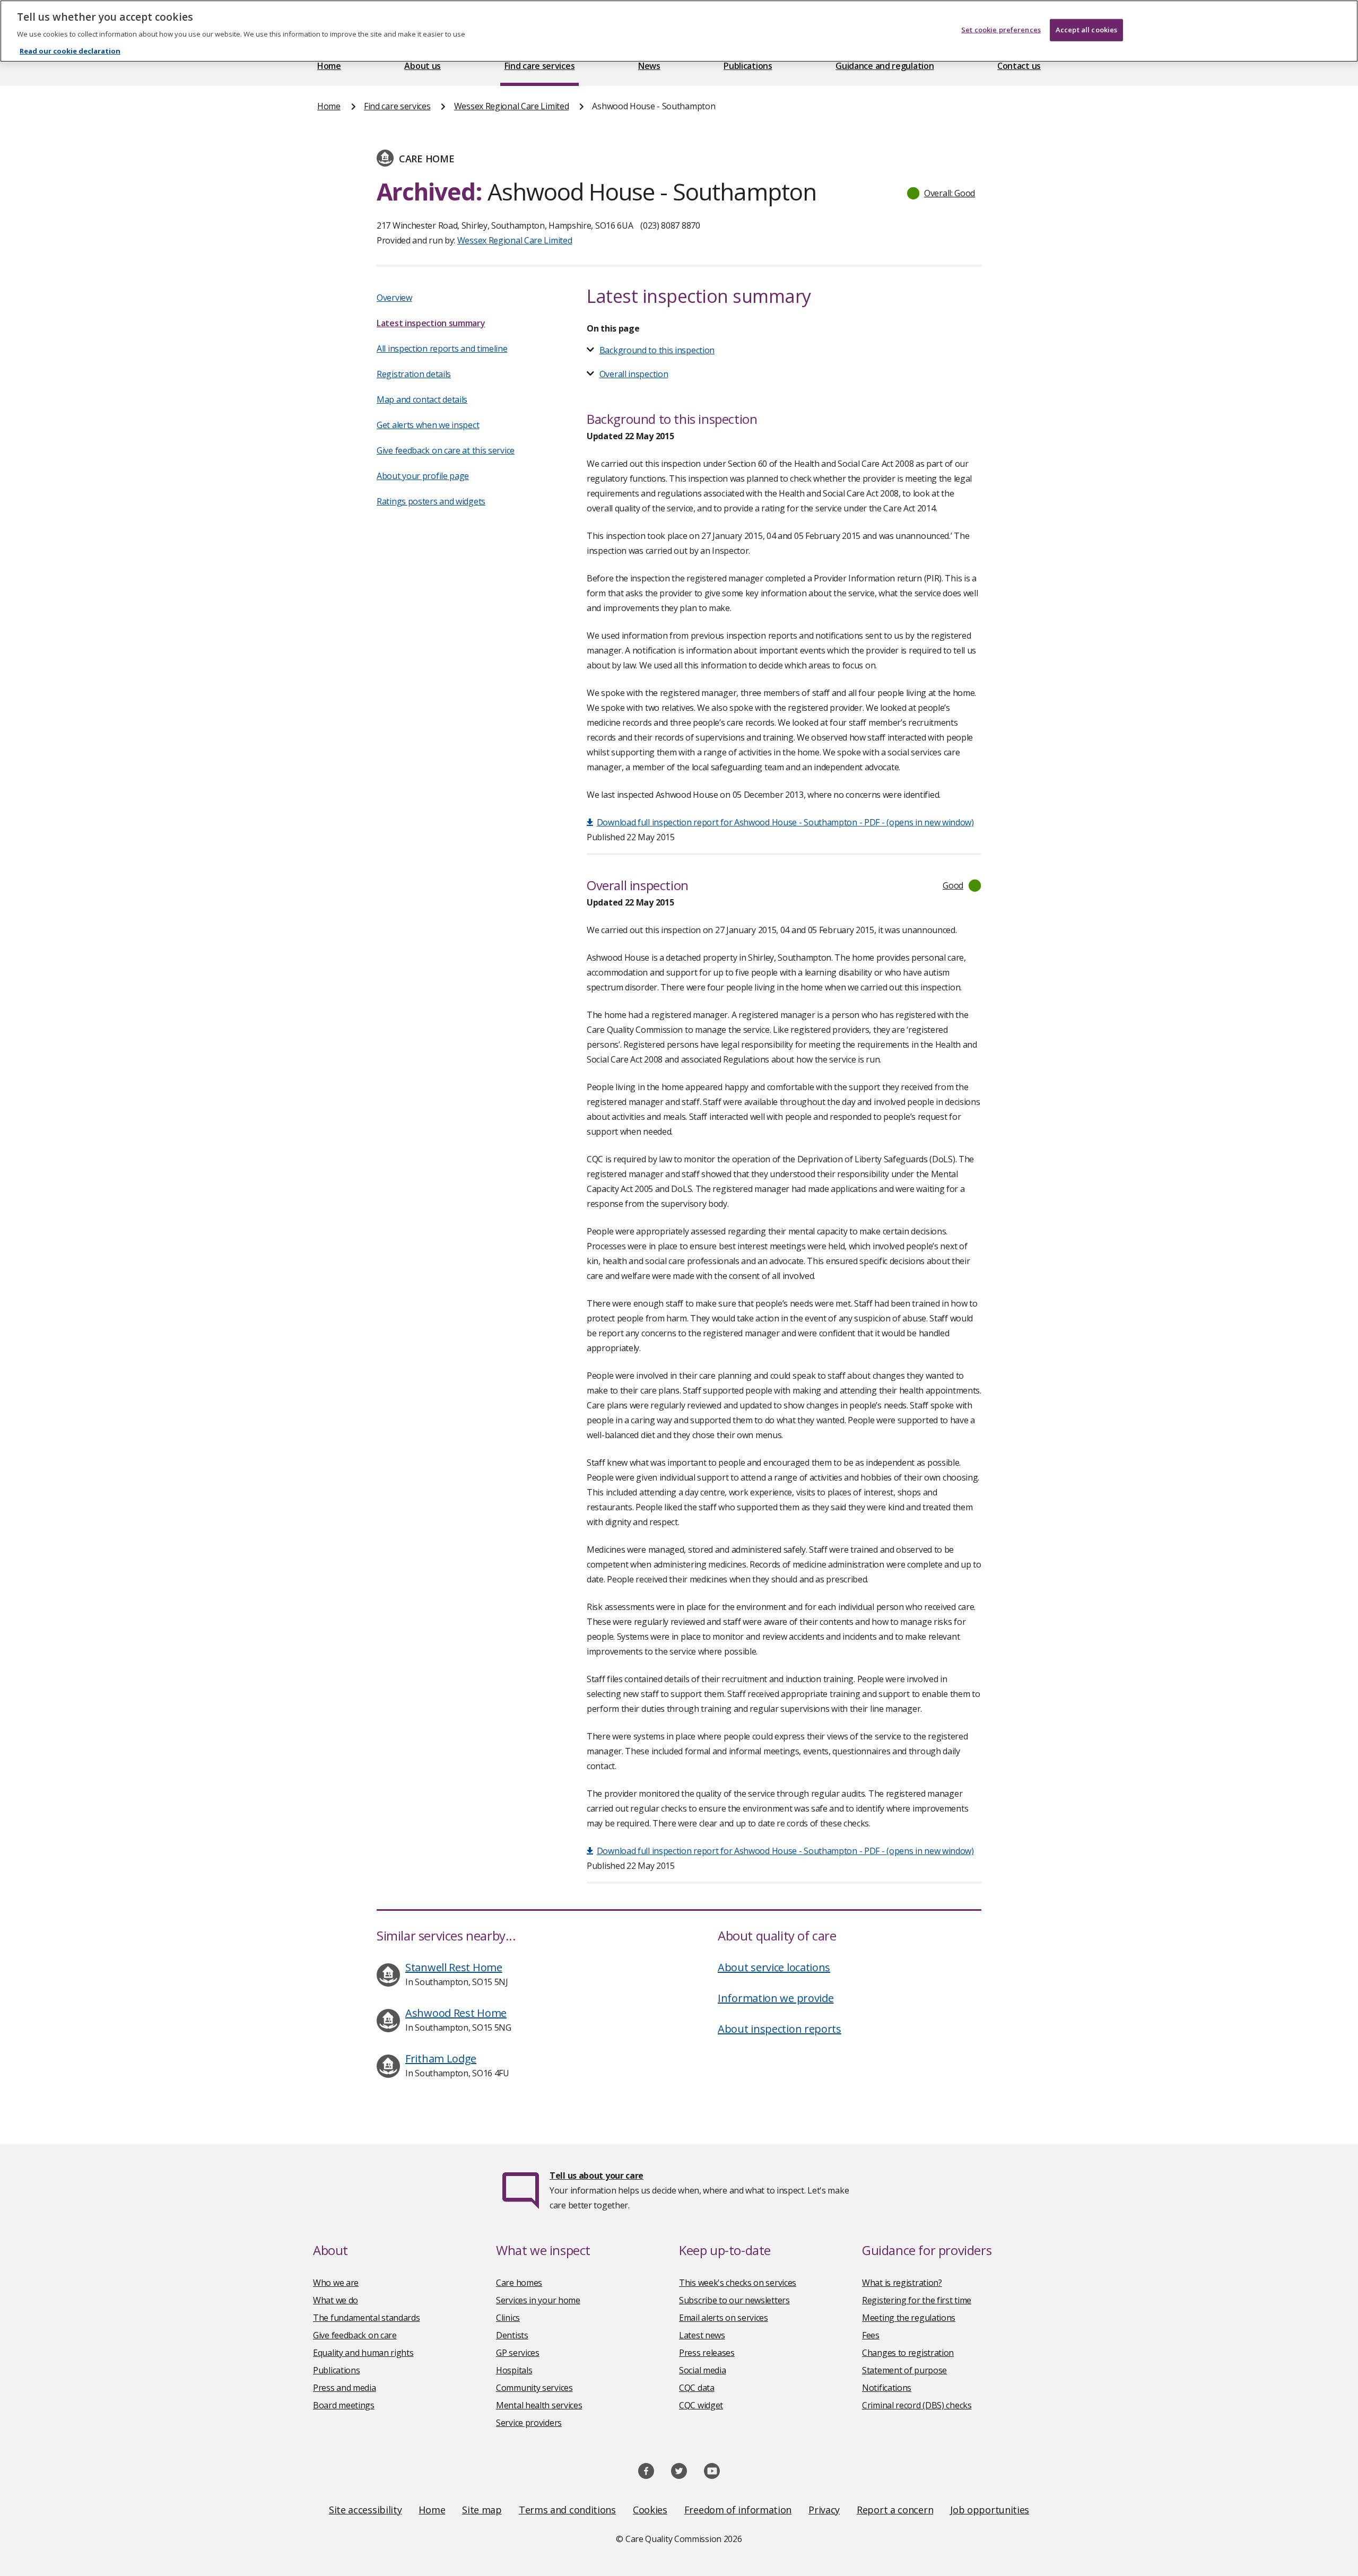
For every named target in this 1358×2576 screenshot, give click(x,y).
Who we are (336, 2283)
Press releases (707, 2353)
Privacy (824, 2510)
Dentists (512, 2335)
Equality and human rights (363, 2353)
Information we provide (776, 1998)
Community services (534, 2388)
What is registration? (902, 2283)
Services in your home (538, 2300)
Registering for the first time (917, 2300)
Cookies (650, 2510)
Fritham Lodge (441, 2059)
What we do (336, 2300)
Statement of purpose (904, 2370)
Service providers (529, 2423)
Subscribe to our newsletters (734, 2300)
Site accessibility (365, 2510)
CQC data (697, 2388)
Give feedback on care (355, 2335)
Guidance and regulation (885, 66)
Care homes (519, 2283)
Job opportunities (990, 2510)
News (649, 66)
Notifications (887, 2388)
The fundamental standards (367, 2318)
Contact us (1019, 66)
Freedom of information (738, 2510)
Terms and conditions (567, 2510)
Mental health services (539, 2405)
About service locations (774, 1967)
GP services (518, 2353)
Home (329, 66)
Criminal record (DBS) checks (917, 2405)
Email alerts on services (724, 2318)
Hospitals (514, 2370)
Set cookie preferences (1001, 30)
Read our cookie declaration (70, 51)
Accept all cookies (1086, 30)
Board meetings (344, 2405)
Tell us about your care (597, 2175)
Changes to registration (908, 2353)
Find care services (540, 66)
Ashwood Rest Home (456, 2013)
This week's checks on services (738, 2283)
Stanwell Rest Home (454, 1967)
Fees (871, 2335)
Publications (748, 66)
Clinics (508, 2318)
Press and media (345, 2388)
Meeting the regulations (909, 2318)
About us (423, 66)
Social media (702, 2370)
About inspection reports (780, 2029)
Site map (482, 2510)
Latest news (702, 2335)
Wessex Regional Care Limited (512, 106)
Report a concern (895, 2510)
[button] (942, 193)
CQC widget (701, 2405)
